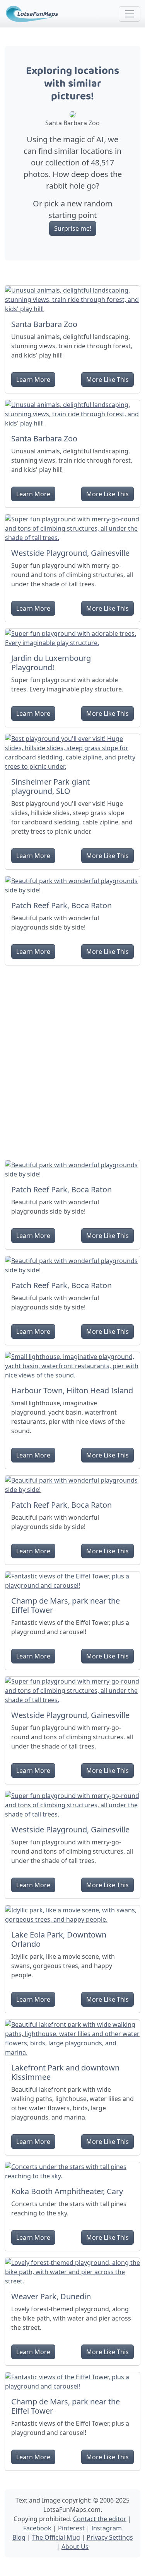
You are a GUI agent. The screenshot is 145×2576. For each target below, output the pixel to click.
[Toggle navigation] (130, 14)
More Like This (107, 380)
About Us (75, 2547)
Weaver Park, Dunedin (51, 2296)
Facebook (37, 2528)
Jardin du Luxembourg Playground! (51, 663)
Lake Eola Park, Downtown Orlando (59, 1939)
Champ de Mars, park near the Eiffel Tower (66, 1605)
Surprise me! (73, 228)
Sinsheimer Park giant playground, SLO (50, 786)
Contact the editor (100, 2519)
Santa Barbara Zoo (44, 324)
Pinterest (71, 2528)
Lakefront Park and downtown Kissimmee (65, 2072)
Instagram (107, 2528)
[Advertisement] (72, 1060)
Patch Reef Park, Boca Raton (61, 905)
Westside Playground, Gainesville (70, 553)
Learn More (33, 380)
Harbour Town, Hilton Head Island (72, 1390)
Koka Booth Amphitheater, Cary (67, 2191)
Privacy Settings (110, 2537)
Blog (19, 2537)
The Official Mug (56, 2537)
